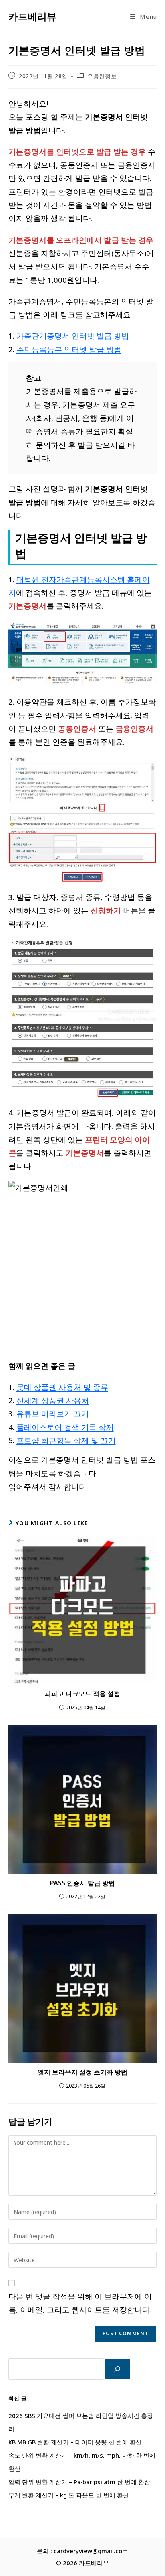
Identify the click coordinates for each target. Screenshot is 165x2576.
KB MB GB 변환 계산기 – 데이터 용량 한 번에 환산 (75, 2442)
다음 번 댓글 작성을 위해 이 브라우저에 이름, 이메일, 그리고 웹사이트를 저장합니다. (80, 2303)
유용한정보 (102, 76)
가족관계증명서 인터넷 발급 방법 (73, 336)
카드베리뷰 (32, 16)
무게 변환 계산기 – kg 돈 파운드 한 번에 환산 (69, 2495)
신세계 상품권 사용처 (53, 1400)
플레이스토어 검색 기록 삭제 (65, 1427)
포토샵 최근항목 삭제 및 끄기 (66, 1440)
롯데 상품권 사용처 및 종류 (62, 1387)
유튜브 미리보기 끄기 (53, 1413)
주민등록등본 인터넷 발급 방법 (69, 349)
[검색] (117, 2369)
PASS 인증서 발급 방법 (82, 1883)
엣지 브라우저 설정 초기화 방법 (82, 2072)
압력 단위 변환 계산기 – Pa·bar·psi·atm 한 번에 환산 (79, 2482)
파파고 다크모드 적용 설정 (82, 1694)
